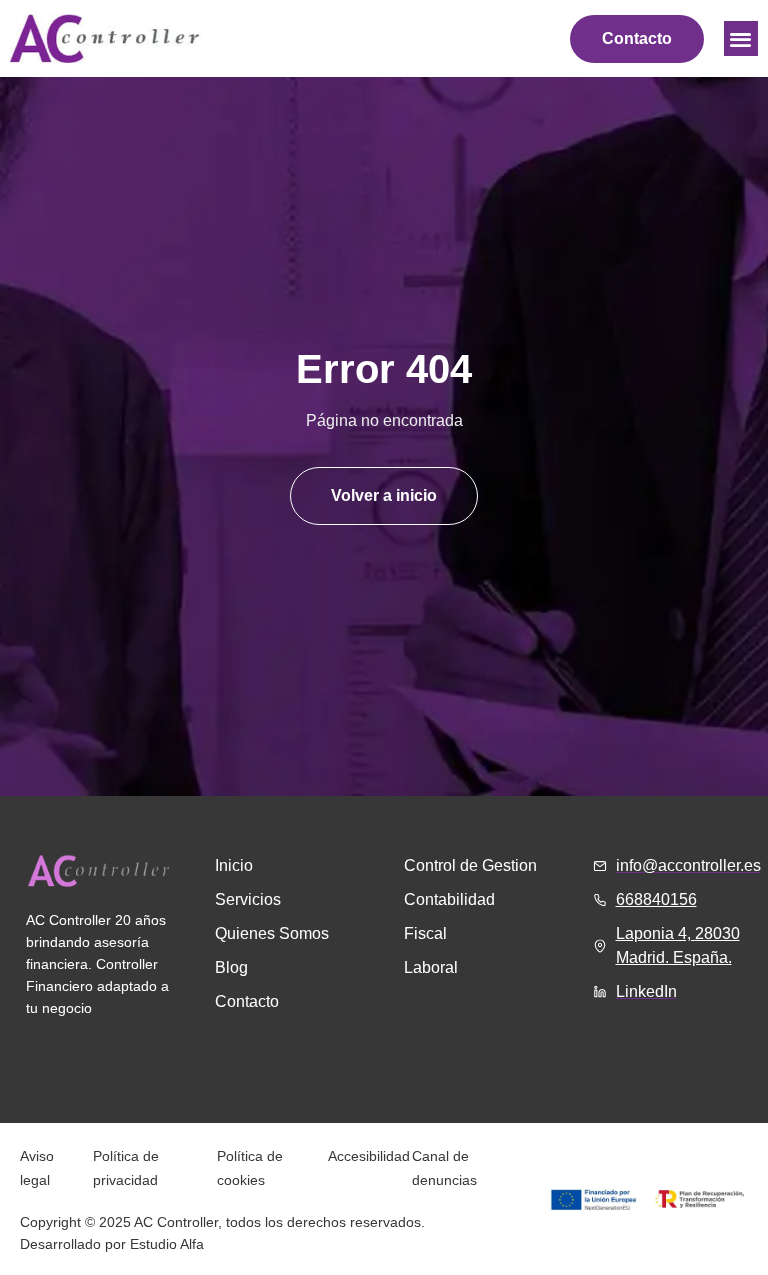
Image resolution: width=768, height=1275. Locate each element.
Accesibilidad (369, 1156)
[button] (741, 38)
